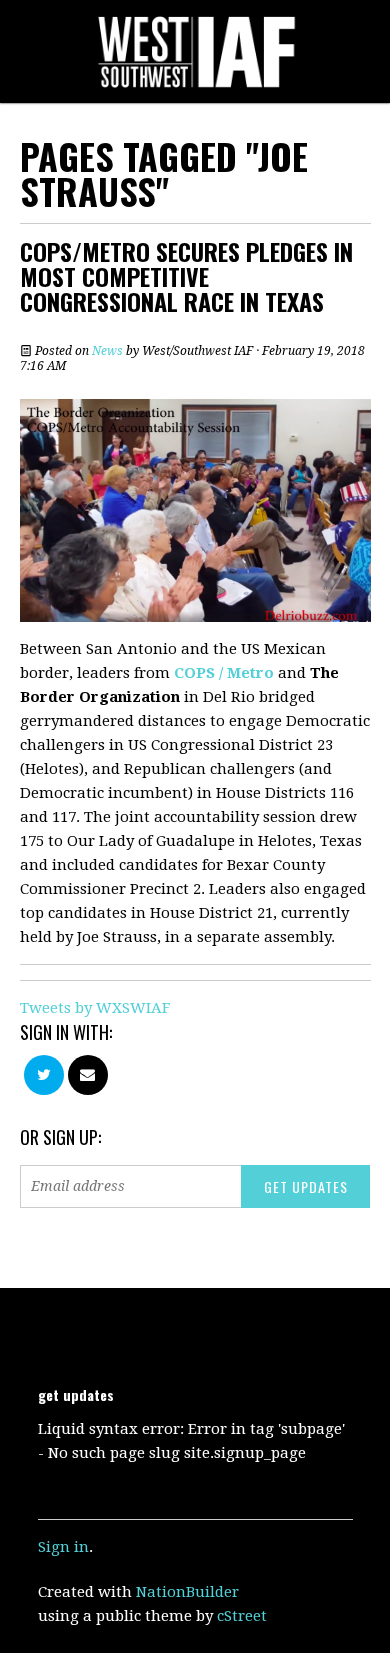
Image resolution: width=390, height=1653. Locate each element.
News (107, 351)
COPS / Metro (224, 673)
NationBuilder (187, 1592)
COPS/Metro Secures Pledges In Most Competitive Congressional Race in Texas (186, 276)
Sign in (63, 1547)
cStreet (242, 1616)
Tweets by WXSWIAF (95, 1008)
